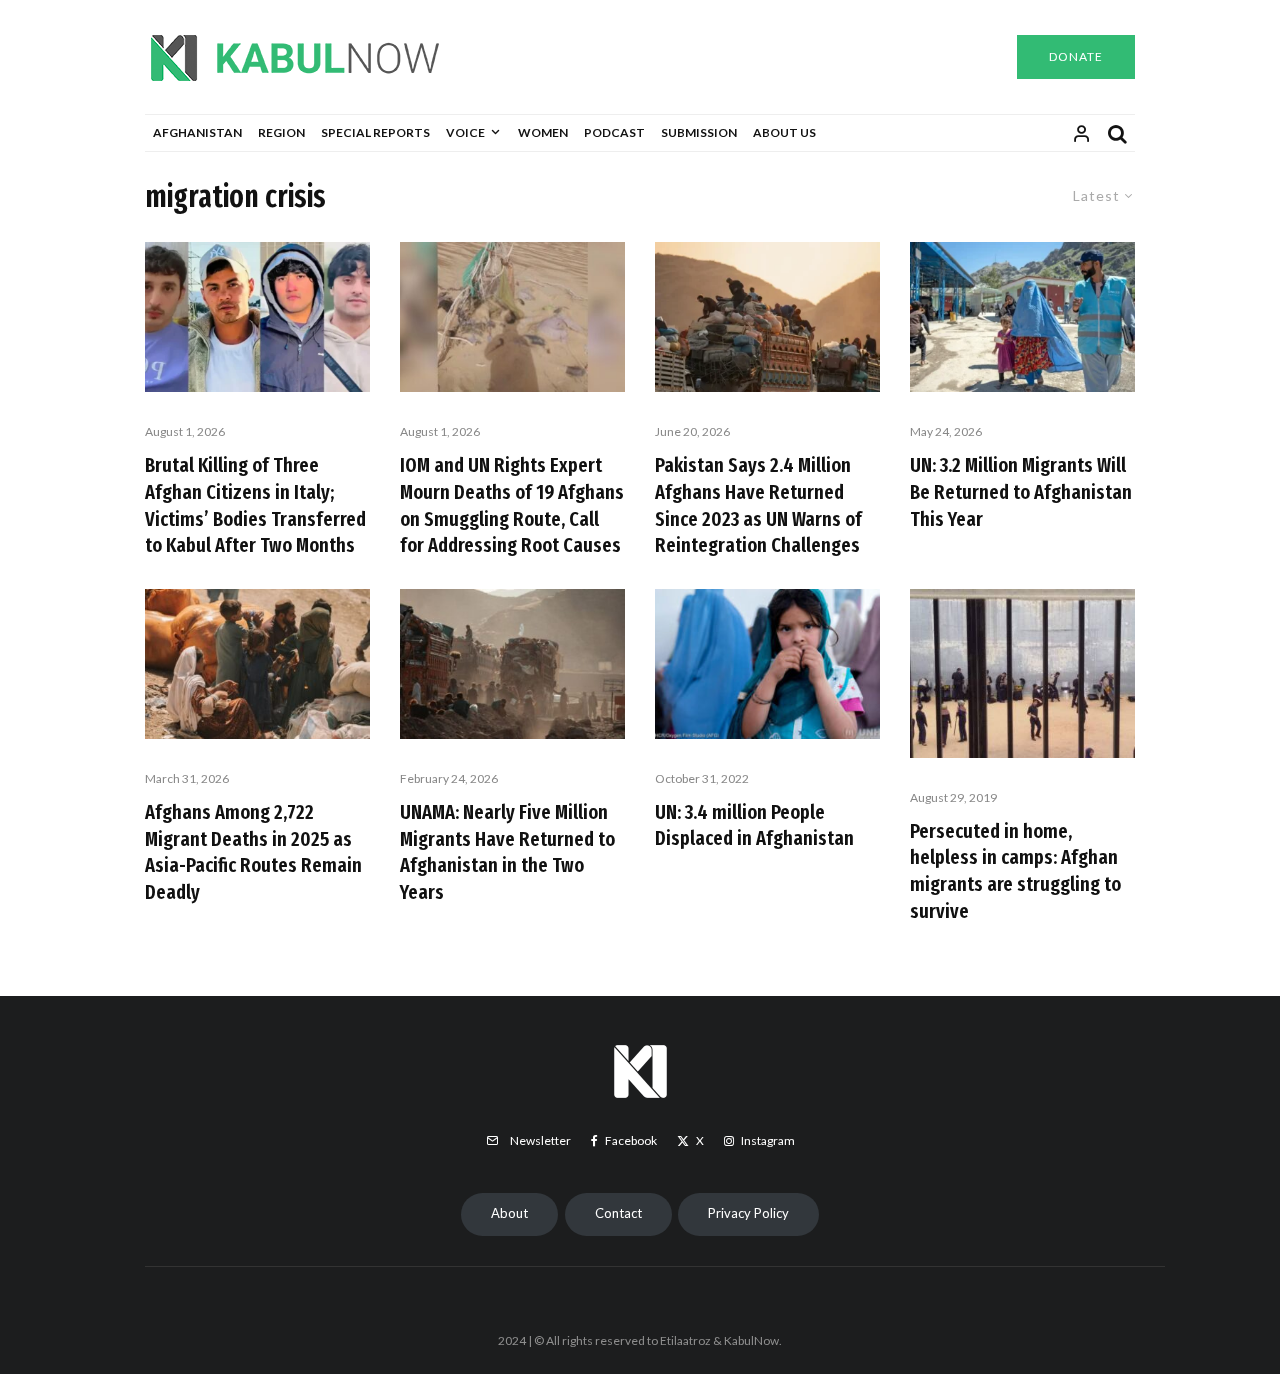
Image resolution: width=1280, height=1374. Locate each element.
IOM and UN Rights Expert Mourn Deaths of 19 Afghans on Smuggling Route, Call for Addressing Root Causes (512, 505)
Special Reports (375, 132)
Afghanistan (197, 132)
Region (281, 132)
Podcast (614, 132)
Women (543, 132)
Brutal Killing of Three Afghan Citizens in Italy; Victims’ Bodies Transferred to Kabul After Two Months (255, 505)
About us (784, 132)
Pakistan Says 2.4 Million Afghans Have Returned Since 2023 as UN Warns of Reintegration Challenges (758, 505)
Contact (618, 1213)
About (509, 1213)
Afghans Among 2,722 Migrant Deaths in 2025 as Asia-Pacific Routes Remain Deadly (253, 852)
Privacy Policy (748, 1213)
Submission (699, 132)
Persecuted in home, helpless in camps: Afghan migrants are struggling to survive (1015, 871)
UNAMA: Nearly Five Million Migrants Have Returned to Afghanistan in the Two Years (507, 852)
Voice (465, 132)
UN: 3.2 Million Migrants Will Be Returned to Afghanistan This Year (1021, 491)
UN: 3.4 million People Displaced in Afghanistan (754, 825)
